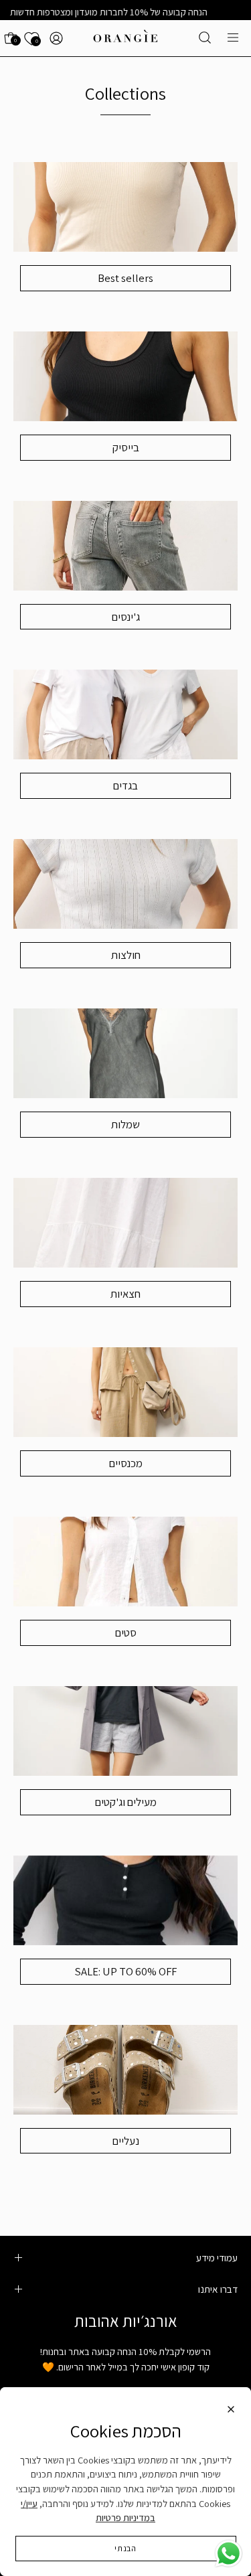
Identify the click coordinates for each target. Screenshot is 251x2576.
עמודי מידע (217, 2257)
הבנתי (125, 2548)
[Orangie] (126, 38)
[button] (205, 37)
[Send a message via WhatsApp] (229, 2554)
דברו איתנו (218, 2289)
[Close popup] (231, 2411)
